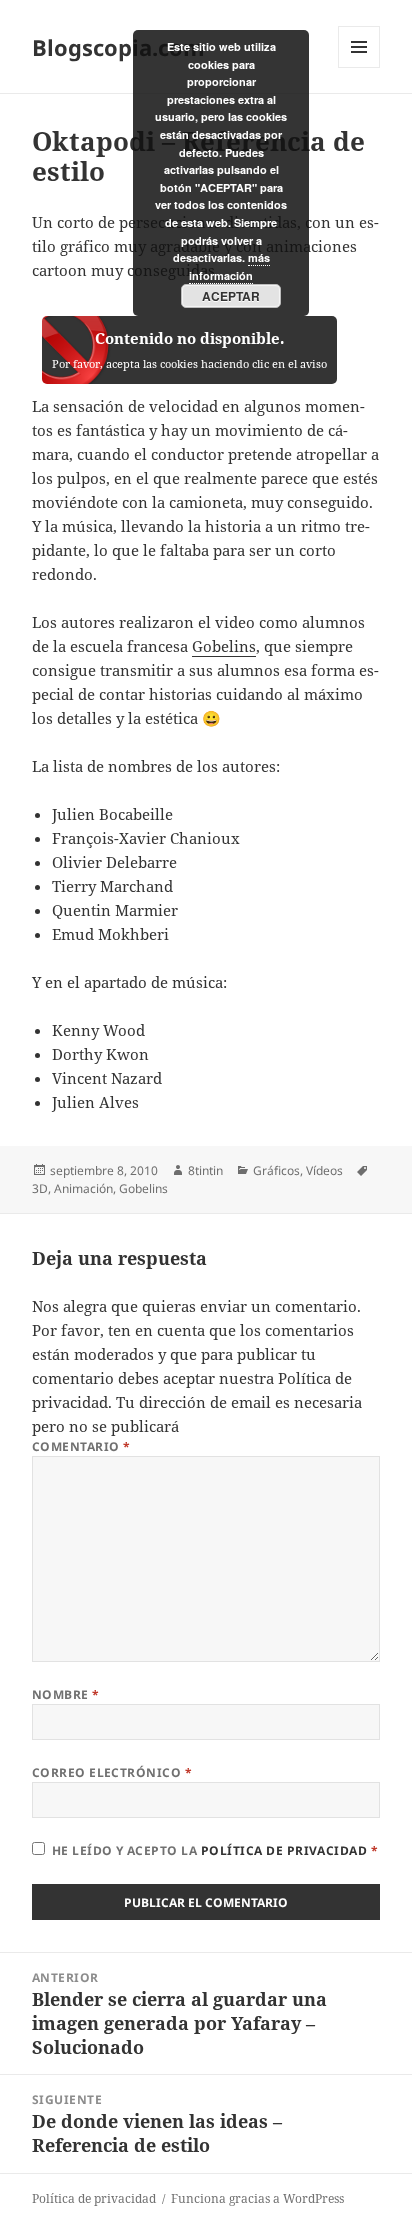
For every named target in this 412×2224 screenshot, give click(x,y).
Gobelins (224, 646)
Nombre (66, 1694)
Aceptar (231, 296)
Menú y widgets (359, 67)
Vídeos (324, 1170)
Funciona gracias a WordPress (257, 2198)
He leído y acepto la (215, 1850)
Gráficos (276, 1170)
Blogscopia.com (118, 47)
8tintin (205, 1170)
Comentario (81, 1446)
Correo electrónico (112, 1772)
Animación (83, 1188)
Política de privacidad (286, 1850)
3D (40, 1188)
